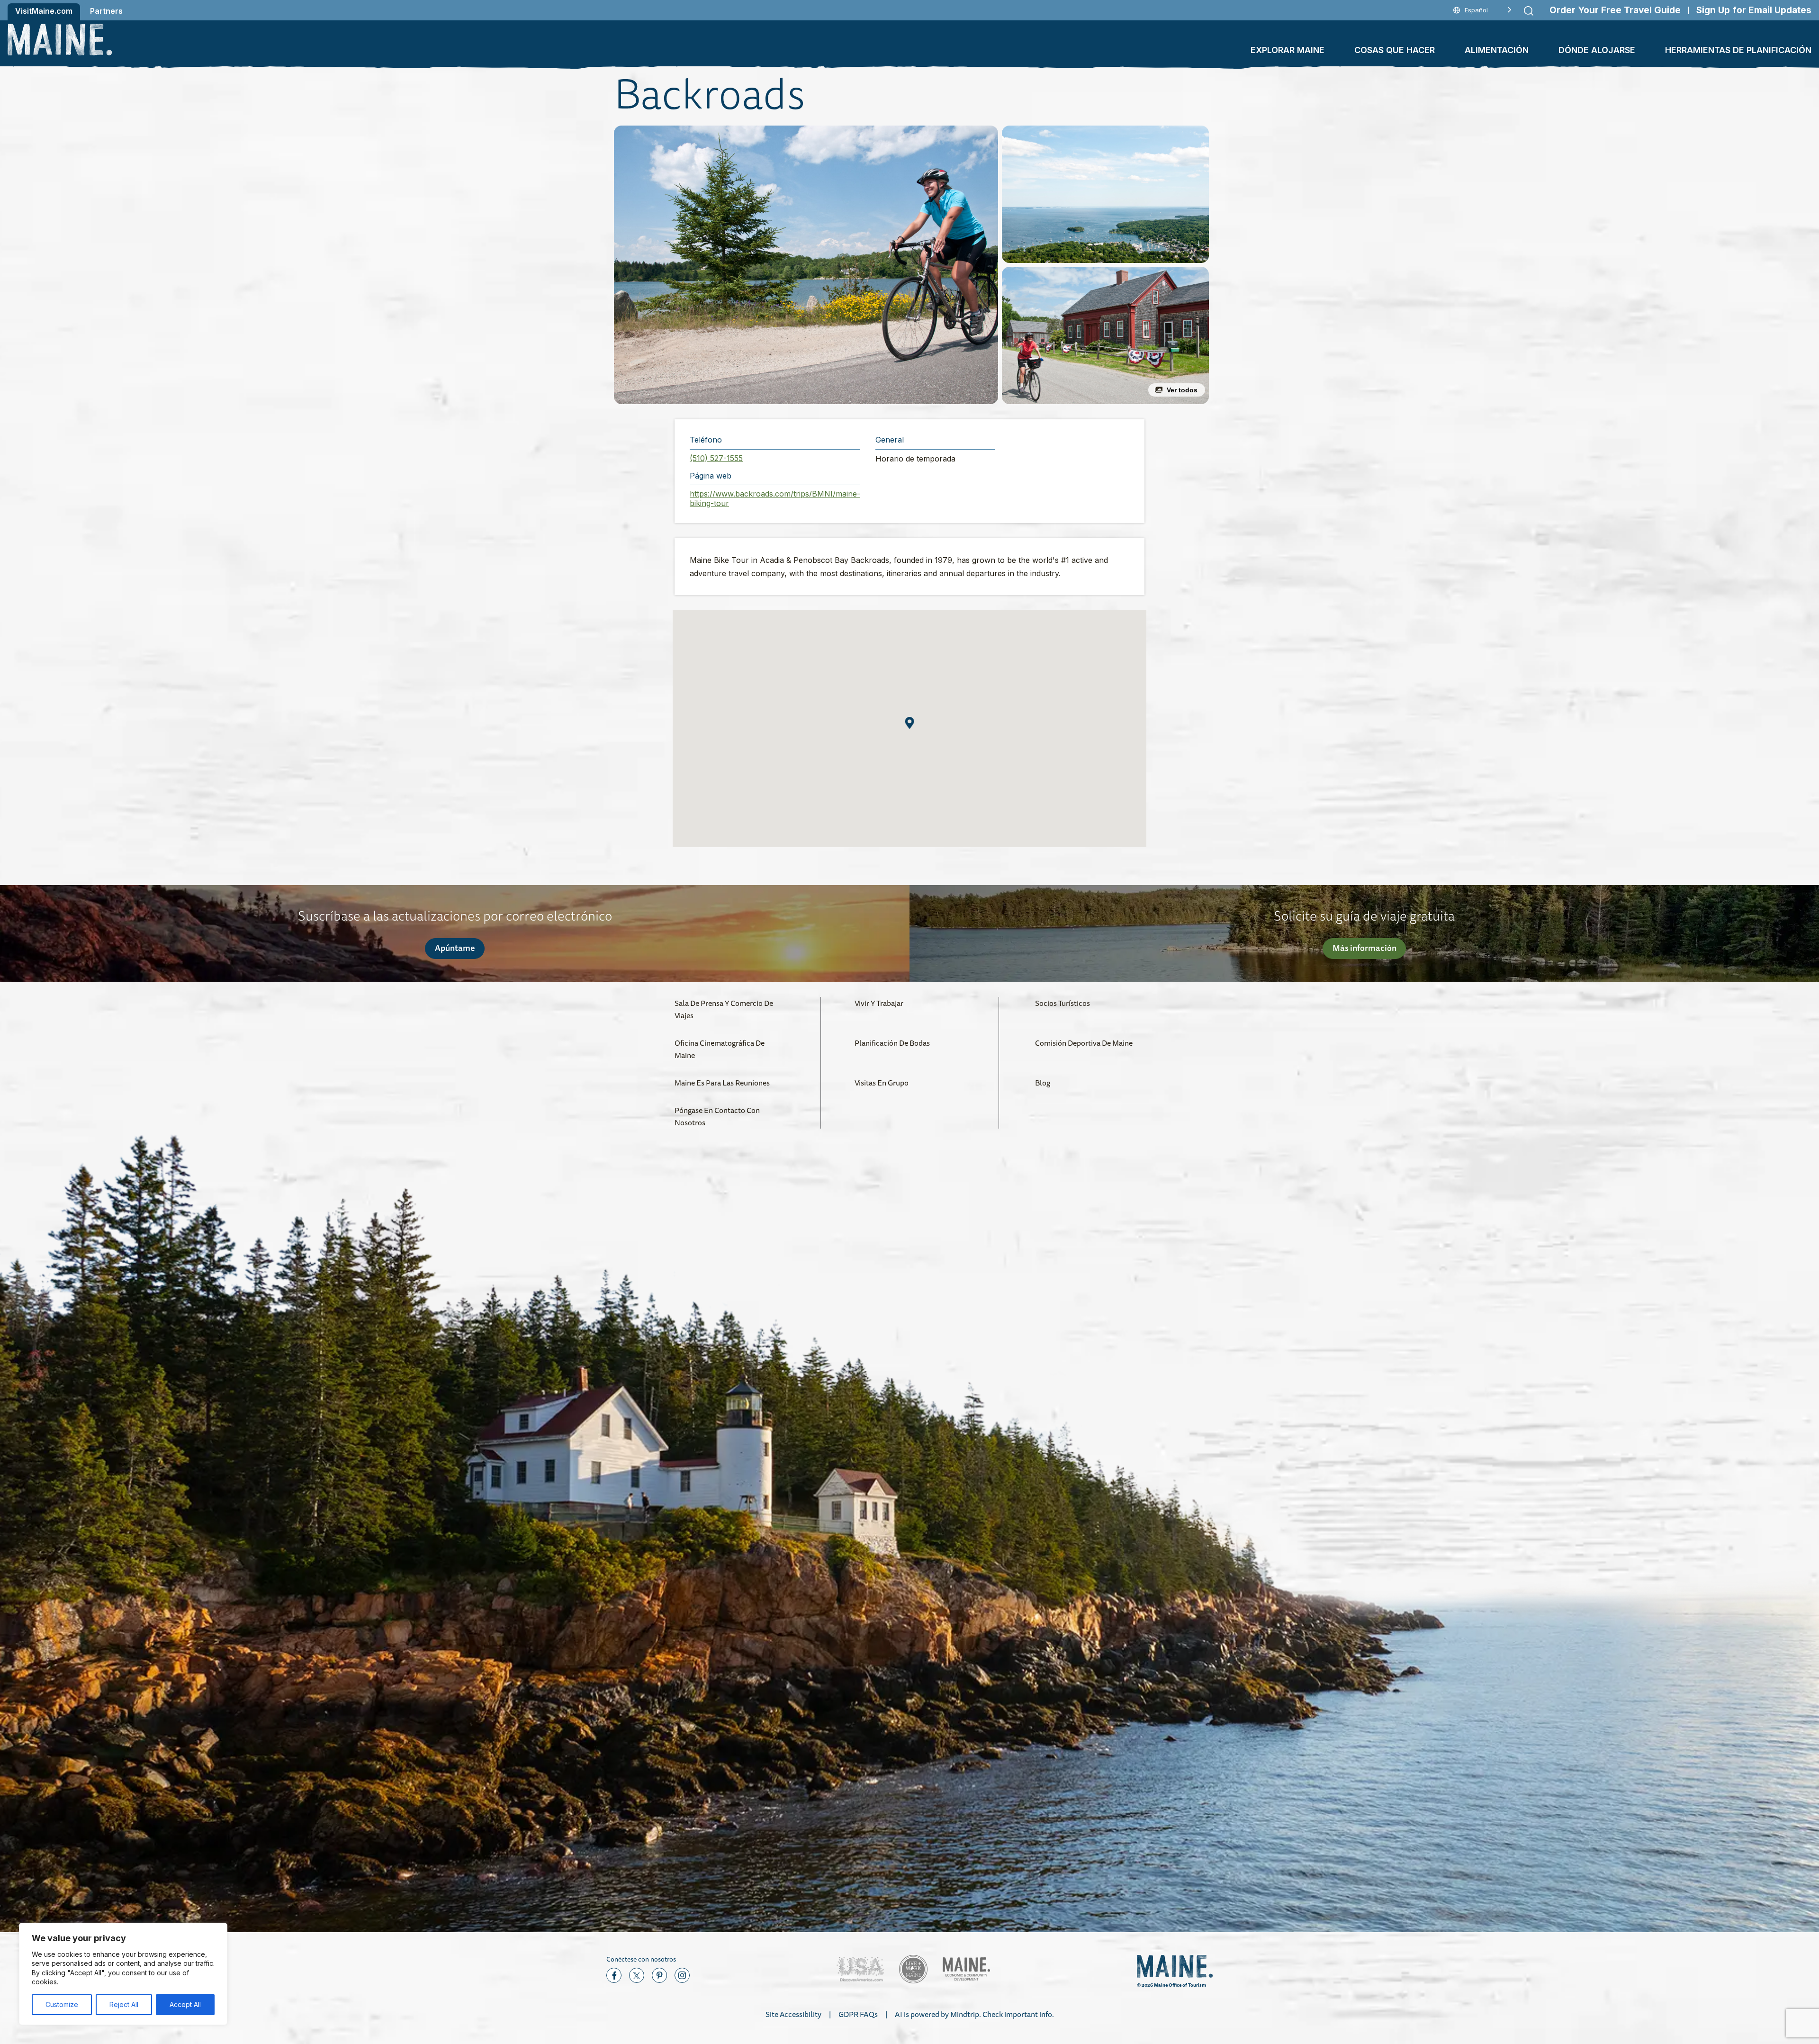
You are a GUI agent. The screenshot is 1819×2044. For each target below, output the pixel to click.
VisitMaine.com (44, 11)
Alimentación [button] (1497, 50)
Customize (62, 2004)
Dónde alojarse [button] (1597, 50)
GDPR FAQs (858, 2014)
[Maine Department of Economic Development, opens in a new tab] (966, 1969)
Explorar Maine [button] (1288, 50)
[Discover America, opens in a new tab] (860, 1969)
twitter (637, 1975)
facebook (614, 1975)
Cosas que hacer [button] (1395, 50)
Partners (106, 11)
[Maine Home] (60, 40)
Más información (1364, 948)
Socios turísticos (1063, 1003)
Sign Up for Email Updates (1754, 10)
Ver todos (1182, 390)
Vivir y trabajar (879, 1003)
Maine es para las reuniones (722, 1083)
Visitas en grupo (882, 1083)
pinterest (659, 1975)
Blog (1043, 1083)
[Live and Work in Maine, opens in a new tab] (913, 1969)
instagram (682, 1975)
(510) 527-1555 (716, 458)
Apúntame (455, 948)
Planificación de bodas (892, 1043)
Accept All (185, 2004)
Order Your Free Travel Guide (1615, 10)
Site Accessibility (793, 2014)
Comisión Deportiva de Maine (1084, 1043)
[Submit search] (1529, 11)
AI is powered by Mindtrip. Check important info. (974, 2014)
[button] (806, 265)
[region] (123, 1974)
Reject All (124, 2004)
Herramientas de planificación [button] (1738, 50)
